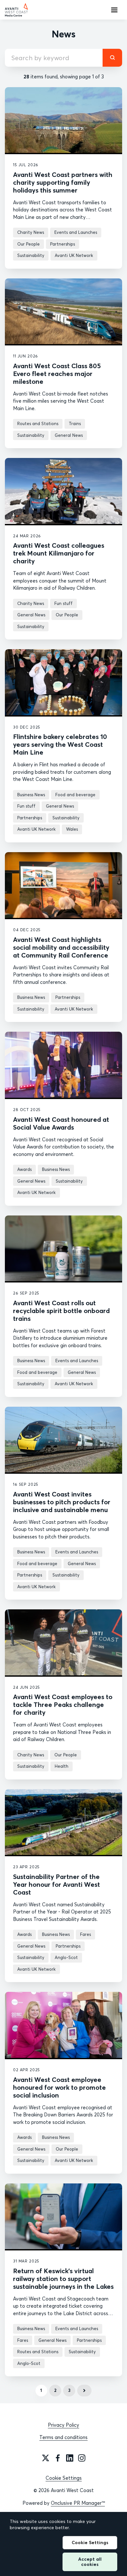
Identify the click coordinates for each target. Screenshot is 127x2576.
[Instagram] (82, 2458)
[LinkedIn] (70, 2458)
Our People (28, 244)
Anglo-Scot (66, 1957)
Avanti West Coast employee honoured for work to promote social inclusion (59, 2087)
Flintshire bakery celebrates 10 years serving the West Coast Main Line (60, 744)
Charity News (31, 232)
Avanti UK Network (74, 255)
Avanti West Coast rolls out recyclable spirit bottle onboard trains (61, 1311)
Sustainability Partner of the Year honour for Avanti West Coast (56, 1884)
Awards (24, 1169)
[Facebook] (58, 2458)
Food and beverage (75, 795)
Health (62, 1766)
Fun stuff (63, 603)
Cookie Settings (64, 2478)
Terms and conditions (63, 2437)
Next (84, 2391)
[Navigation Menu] (114, 10)
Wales (72, 829)
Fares (85, 1934)
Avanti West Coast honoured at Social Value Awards (61, 1123)
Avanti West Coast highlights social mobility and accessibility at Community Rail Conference (61, 947)
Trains (75, 423)
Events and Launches (76, 232)
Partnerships (63, 244)
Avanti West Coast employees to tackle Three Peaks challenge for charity (63, 1704)
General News (69, 435)
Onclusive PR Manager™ (78, 2503)
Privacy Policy (63, 2425)
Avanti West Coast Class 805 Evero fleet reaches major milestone (57, 374)
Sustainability (31, 255)
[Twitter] (46, 2458)
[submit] (112, 58)
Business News (31, 795)
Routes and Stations (38, 423)
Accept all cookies (90, 2562)
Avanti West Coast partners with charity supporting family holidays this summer (63, 182)
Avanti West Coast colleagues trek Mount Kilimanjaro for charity (59, 553)
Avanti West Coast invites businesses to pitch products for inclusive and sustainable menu (62, 1502)
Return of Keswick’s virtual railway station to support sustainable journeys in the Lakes (63, 2279)
